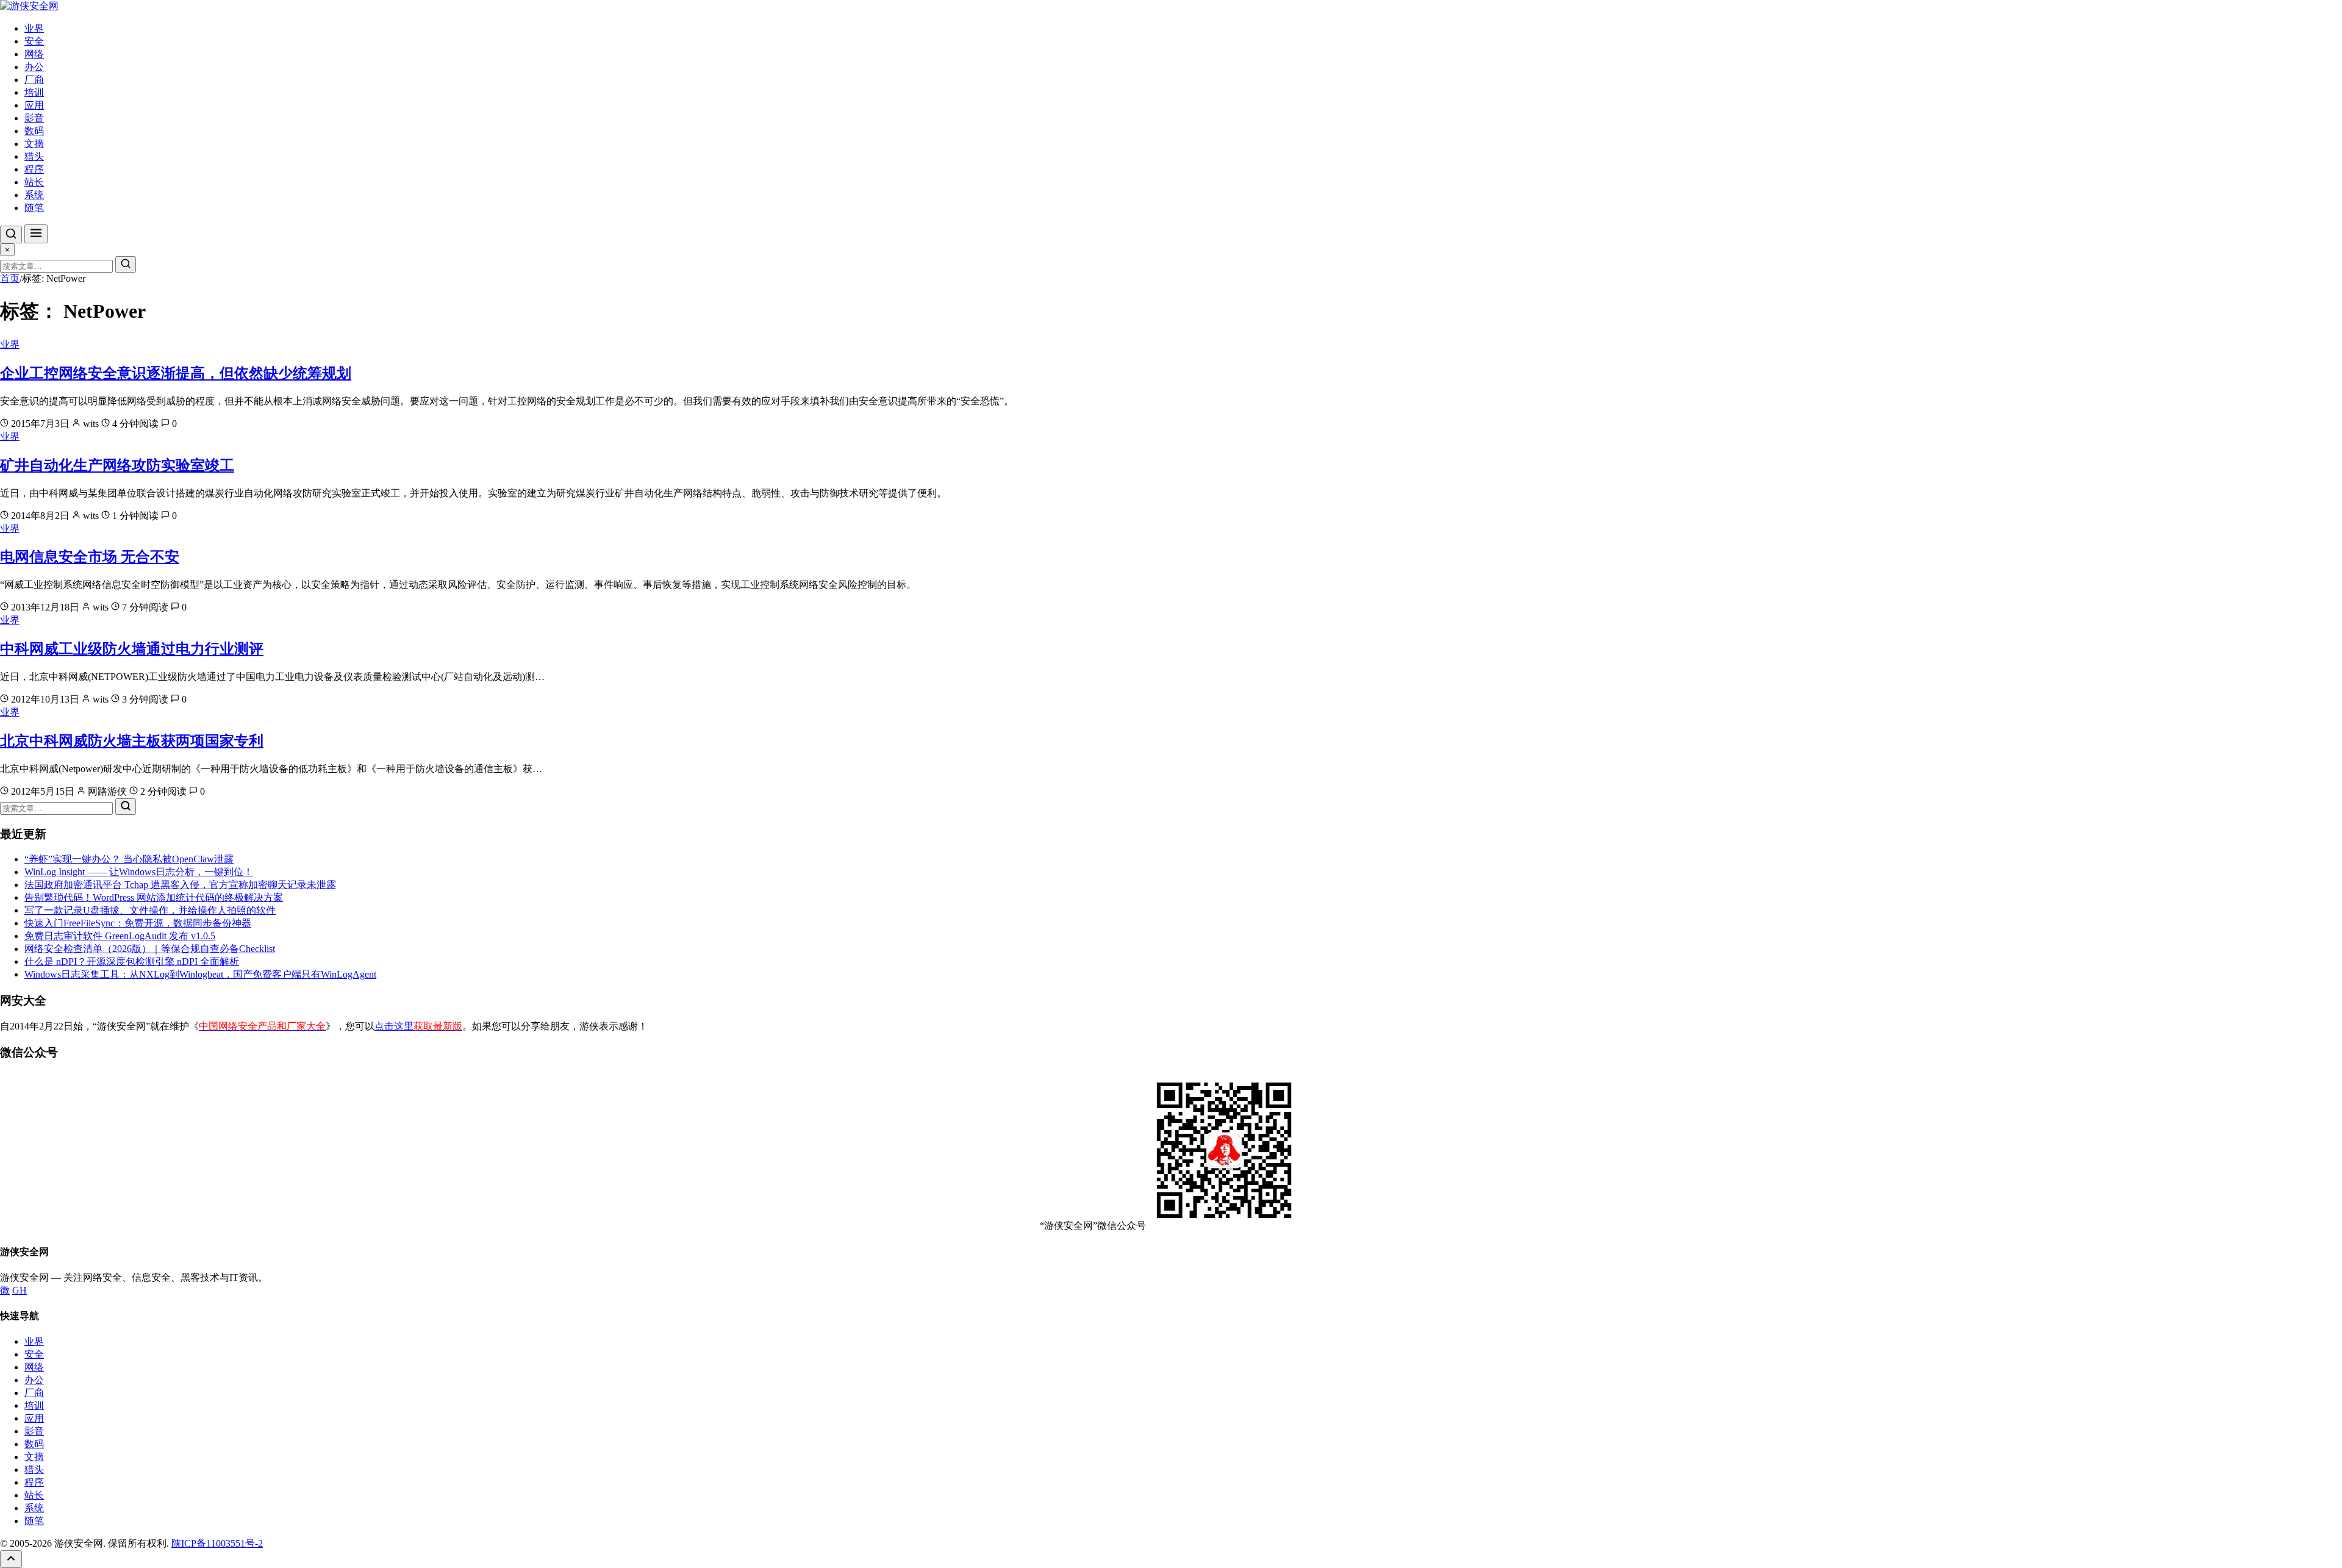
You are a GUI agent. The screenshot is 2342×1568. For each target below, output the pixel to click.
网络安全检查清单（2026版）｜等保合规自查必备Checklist (150, 949)
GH (20, 1290)
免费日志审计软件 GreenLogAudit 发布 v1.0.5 (120, 936)
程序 (34, 169)
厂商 (34, 80)
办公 (34, 67)
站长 (34, 182)
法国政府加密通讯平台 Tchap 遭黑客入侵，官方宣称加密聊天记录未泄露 (180, 885)
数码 (34, 131)
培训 (34, 92)
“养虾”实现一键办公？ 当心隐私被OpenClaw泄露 (129, 859)
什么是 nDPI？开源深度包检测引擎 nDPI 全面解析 (132, 961)
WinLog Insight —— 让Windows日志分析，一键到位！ (139, 872)
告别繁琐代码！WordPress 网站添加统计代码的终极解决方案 (154, 897)
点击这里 (418, 1026)
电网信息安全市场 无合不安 (90, 557)
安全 (34, 41)
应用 (34, 105)
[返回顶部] (11, 1559)
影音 (34, 118)
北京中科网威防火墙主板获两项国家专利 (132, 741)
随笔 (34, 208)
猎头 (34, 156)
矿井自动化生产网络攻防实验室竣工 (117, 465)
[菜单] (36, 234)
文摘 (34, 144)
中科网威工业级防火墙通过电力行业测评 (132, 649)
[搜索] (11, 234)
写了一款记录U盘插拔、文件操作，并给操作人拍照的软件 (150, 910)
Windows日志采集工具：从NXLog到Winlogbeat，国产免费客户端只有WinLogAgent (200, 974)
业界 (34, 28)
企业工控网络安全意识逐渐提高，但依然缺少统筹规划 (176, 373)
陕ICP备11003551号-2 (217, 1543)
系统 (34, 195)
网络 (34, 54)
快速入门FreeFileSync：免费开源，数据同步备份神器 (138, 923)
